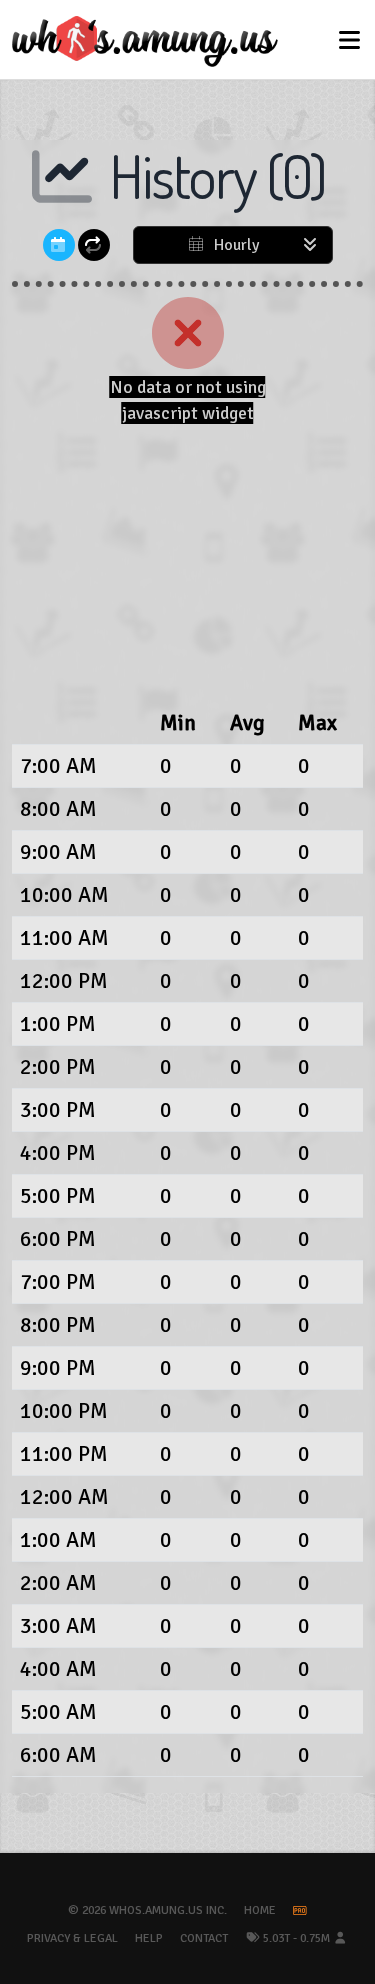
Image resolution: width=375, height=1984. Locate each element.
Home (260, 1910)
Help (149, 1938)
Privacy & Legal (72, 1938)
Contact (204, 1938)
